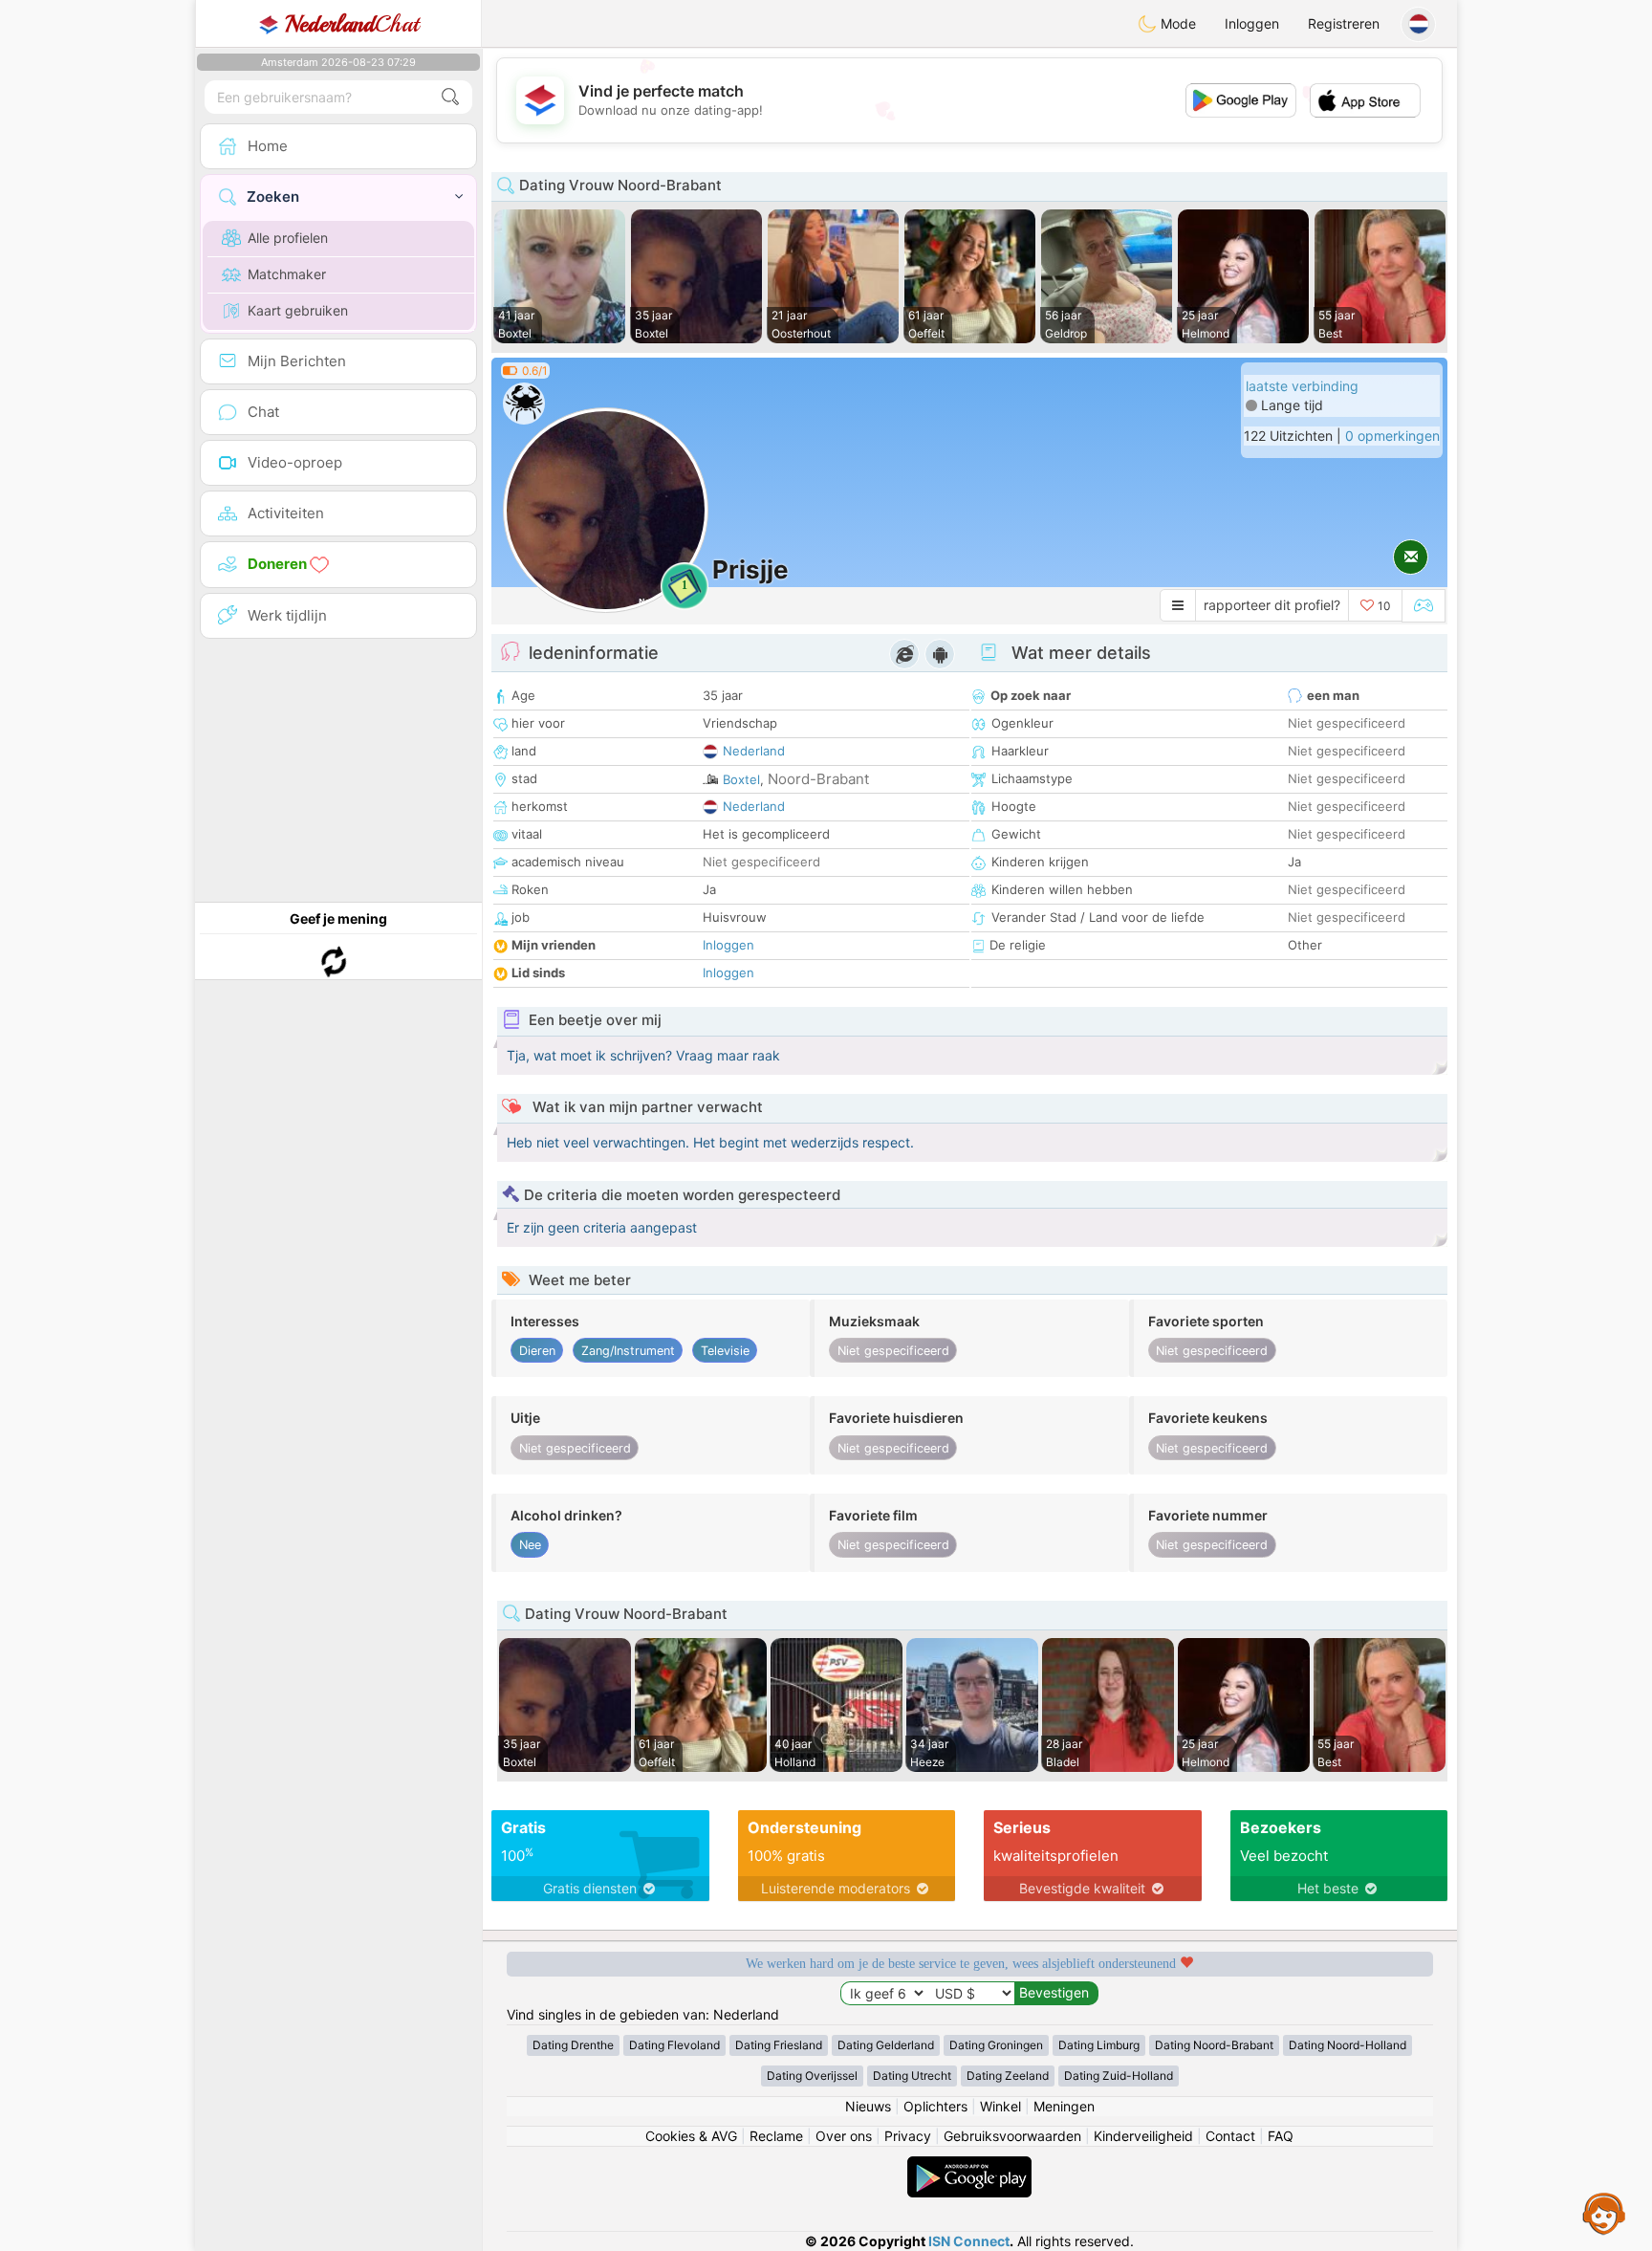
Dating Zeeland (1008, 2076)
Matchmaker (287, 274)
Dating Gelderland (886, 2045)
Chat (352, 24)
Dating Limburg (1099, 2045)
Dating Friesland (779, 2045)
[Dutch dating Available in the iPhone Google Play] (969, 2165)
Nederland (754, 751)
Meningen (1064, 2106)
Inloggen (1252, 23)
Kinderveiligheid (1143, 2136)
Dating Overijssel (812, 2076)
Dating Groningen (996, 2045)
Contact (1230, 2136)
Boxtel (741, 779)
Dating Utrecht (912, 2076)
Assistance (1604, 2213)
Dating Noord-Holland (1348, 2045)
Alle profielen (288, 238)
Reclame (776, 2136)
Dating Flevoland (674, 2045)
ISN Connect (969, 2241)
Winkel (1000, 2106)
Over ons (844, 2136)
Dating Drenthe (573, 2045)
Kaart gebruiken (298, 310)
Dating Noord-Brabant (1214, 2045)
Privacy (908, 2136)
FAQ (1281, 2136)
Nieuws (868, 2106)
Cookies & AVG (691, 2136)
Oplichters (935, 2106)
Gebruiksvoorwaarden (1012, 2136)
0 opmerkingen (1392, 436)
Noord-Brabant (818, 779)
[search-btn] (450, 97)
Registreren (1344, 23)
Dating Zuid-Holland (1119, 2076)
